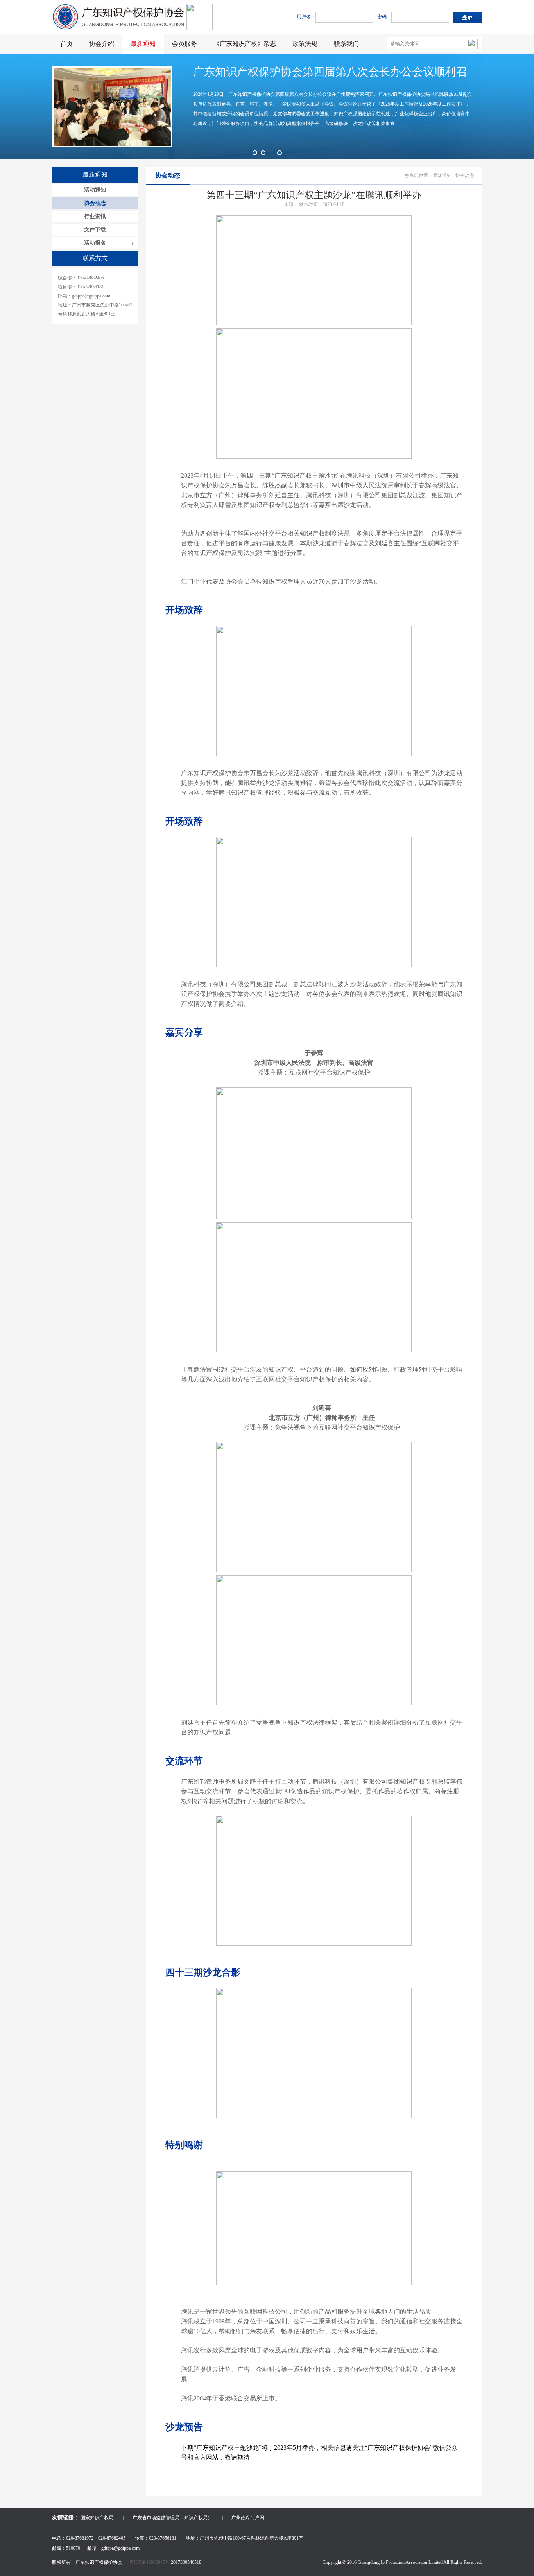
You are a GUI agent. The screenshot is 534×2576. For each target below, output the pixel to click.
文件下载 (95, 230)
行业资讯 (95, 216)
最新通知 (143, 44)
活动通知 (95, 190)
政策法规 (305, 44)
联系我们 (346, 44)
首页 (66, 44)
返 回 (448, 2486)
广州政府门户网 (248, 2518)
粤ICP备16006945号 (150, 2562)
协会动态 (95, 203)
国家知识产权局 (97, 2518)
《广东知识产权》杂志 (245, 44)
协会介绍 (102, 44)
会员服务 (185, 44)
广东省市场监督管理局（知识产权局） (172, 2518)
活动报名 (95, 243)
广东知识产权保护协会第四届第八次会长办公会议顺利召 (330, 72)
